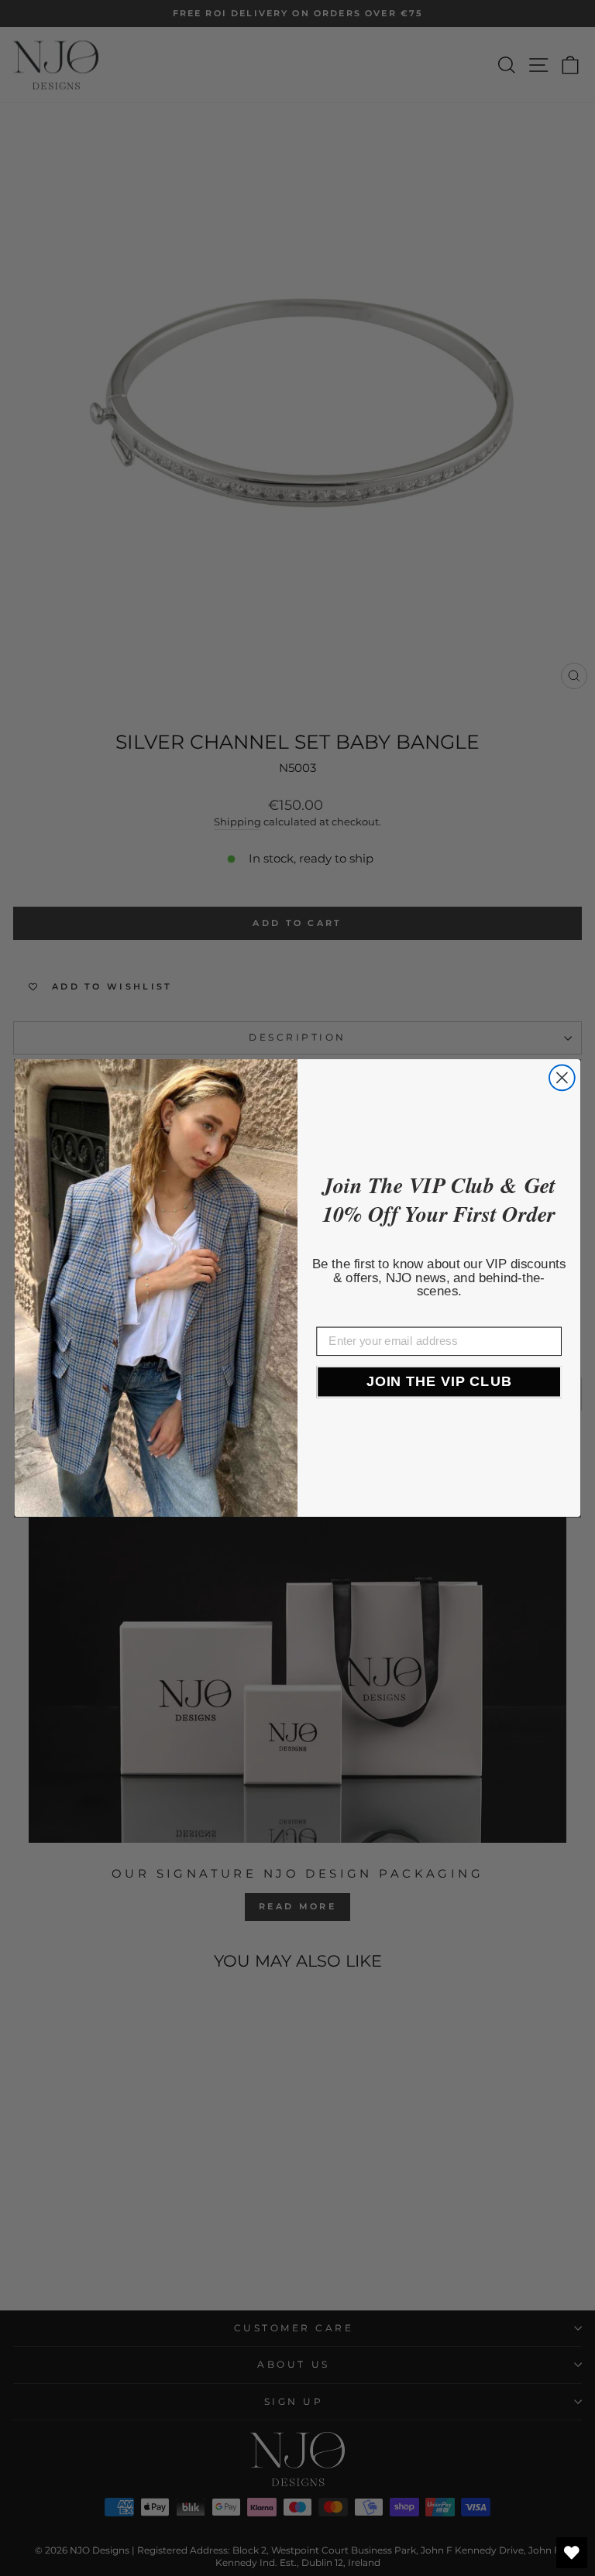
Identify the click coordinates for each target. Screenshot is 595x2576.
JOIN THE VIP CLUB (439, 1381)
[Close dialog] (562, 1077)
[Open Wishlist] (572, 2553)
